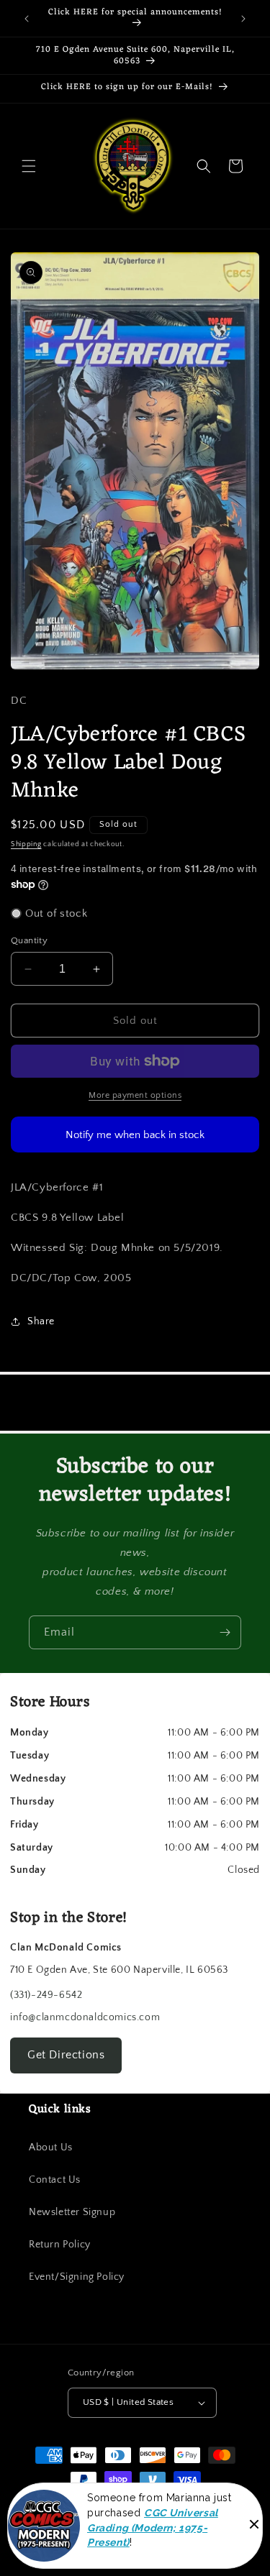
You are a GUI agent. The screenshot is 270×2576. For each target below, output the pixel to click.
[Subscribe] (225, 1632)
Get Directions (66, 2055)
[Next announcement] (243, 19)
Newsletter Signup (72, 2212)
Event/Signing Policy (77, 2277)
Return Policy (60, 2245)
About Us (51, 2148)
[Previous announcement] (27, 19)
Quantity (29, 940)
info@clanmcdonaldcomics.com (85, 2017)
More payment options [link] (135, 1095)
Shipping (26, 844)
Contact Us (55, 2180)
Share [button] (41, 1321)
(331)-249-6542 (46, 1995)
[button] (29, 166)
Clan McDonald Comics (128, 2506)
